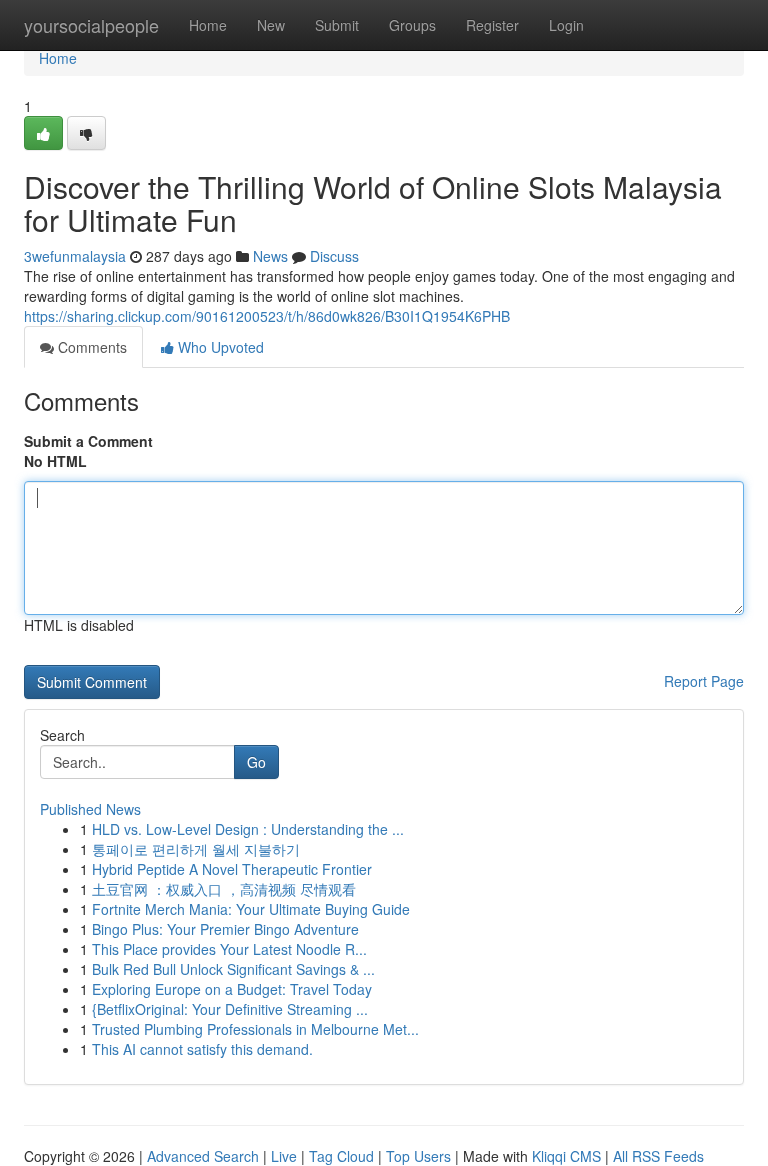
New (271, 25)
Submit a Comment (88, 441)
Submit (337, 25)
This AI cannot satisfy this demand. (202, 1049)
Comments (90, 347)
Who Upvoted (219, 347)
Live (284, 1156)
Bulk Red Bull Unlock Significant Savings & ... (233, 969)
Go (256, 762)
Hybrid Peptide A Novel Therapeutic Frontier (232, 869)
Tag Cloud (341, 1156)
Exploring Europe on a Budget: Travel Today (232, 989)
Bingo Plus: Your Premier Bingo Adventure (225, 929)
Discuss (334, 256)
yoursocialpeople (91, 25)
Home (208, 25)
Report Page (704, 681)
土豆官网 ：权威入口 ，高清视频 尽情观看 (224, 889)
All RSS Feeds (658, 1156)
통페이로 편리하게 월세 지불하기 (196, 849)
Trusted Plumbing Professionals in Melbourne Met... (255, 1029)
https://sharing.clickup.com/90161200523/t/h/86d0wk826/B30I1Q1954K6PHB (267, 316)
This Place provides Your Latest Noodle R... (229, 949)
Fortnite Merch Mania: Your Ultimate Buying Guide (251, 909)
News (270, 256)
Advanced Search (203, 1156)
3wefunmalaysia (75, 256)
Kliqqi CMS (566, 1156)
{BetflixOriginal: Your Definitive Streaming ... (230, 1009)
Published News (90, 809)
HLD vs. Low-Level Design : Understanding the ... (248, 829)
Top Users (418, 1156)
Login (566, 25)
